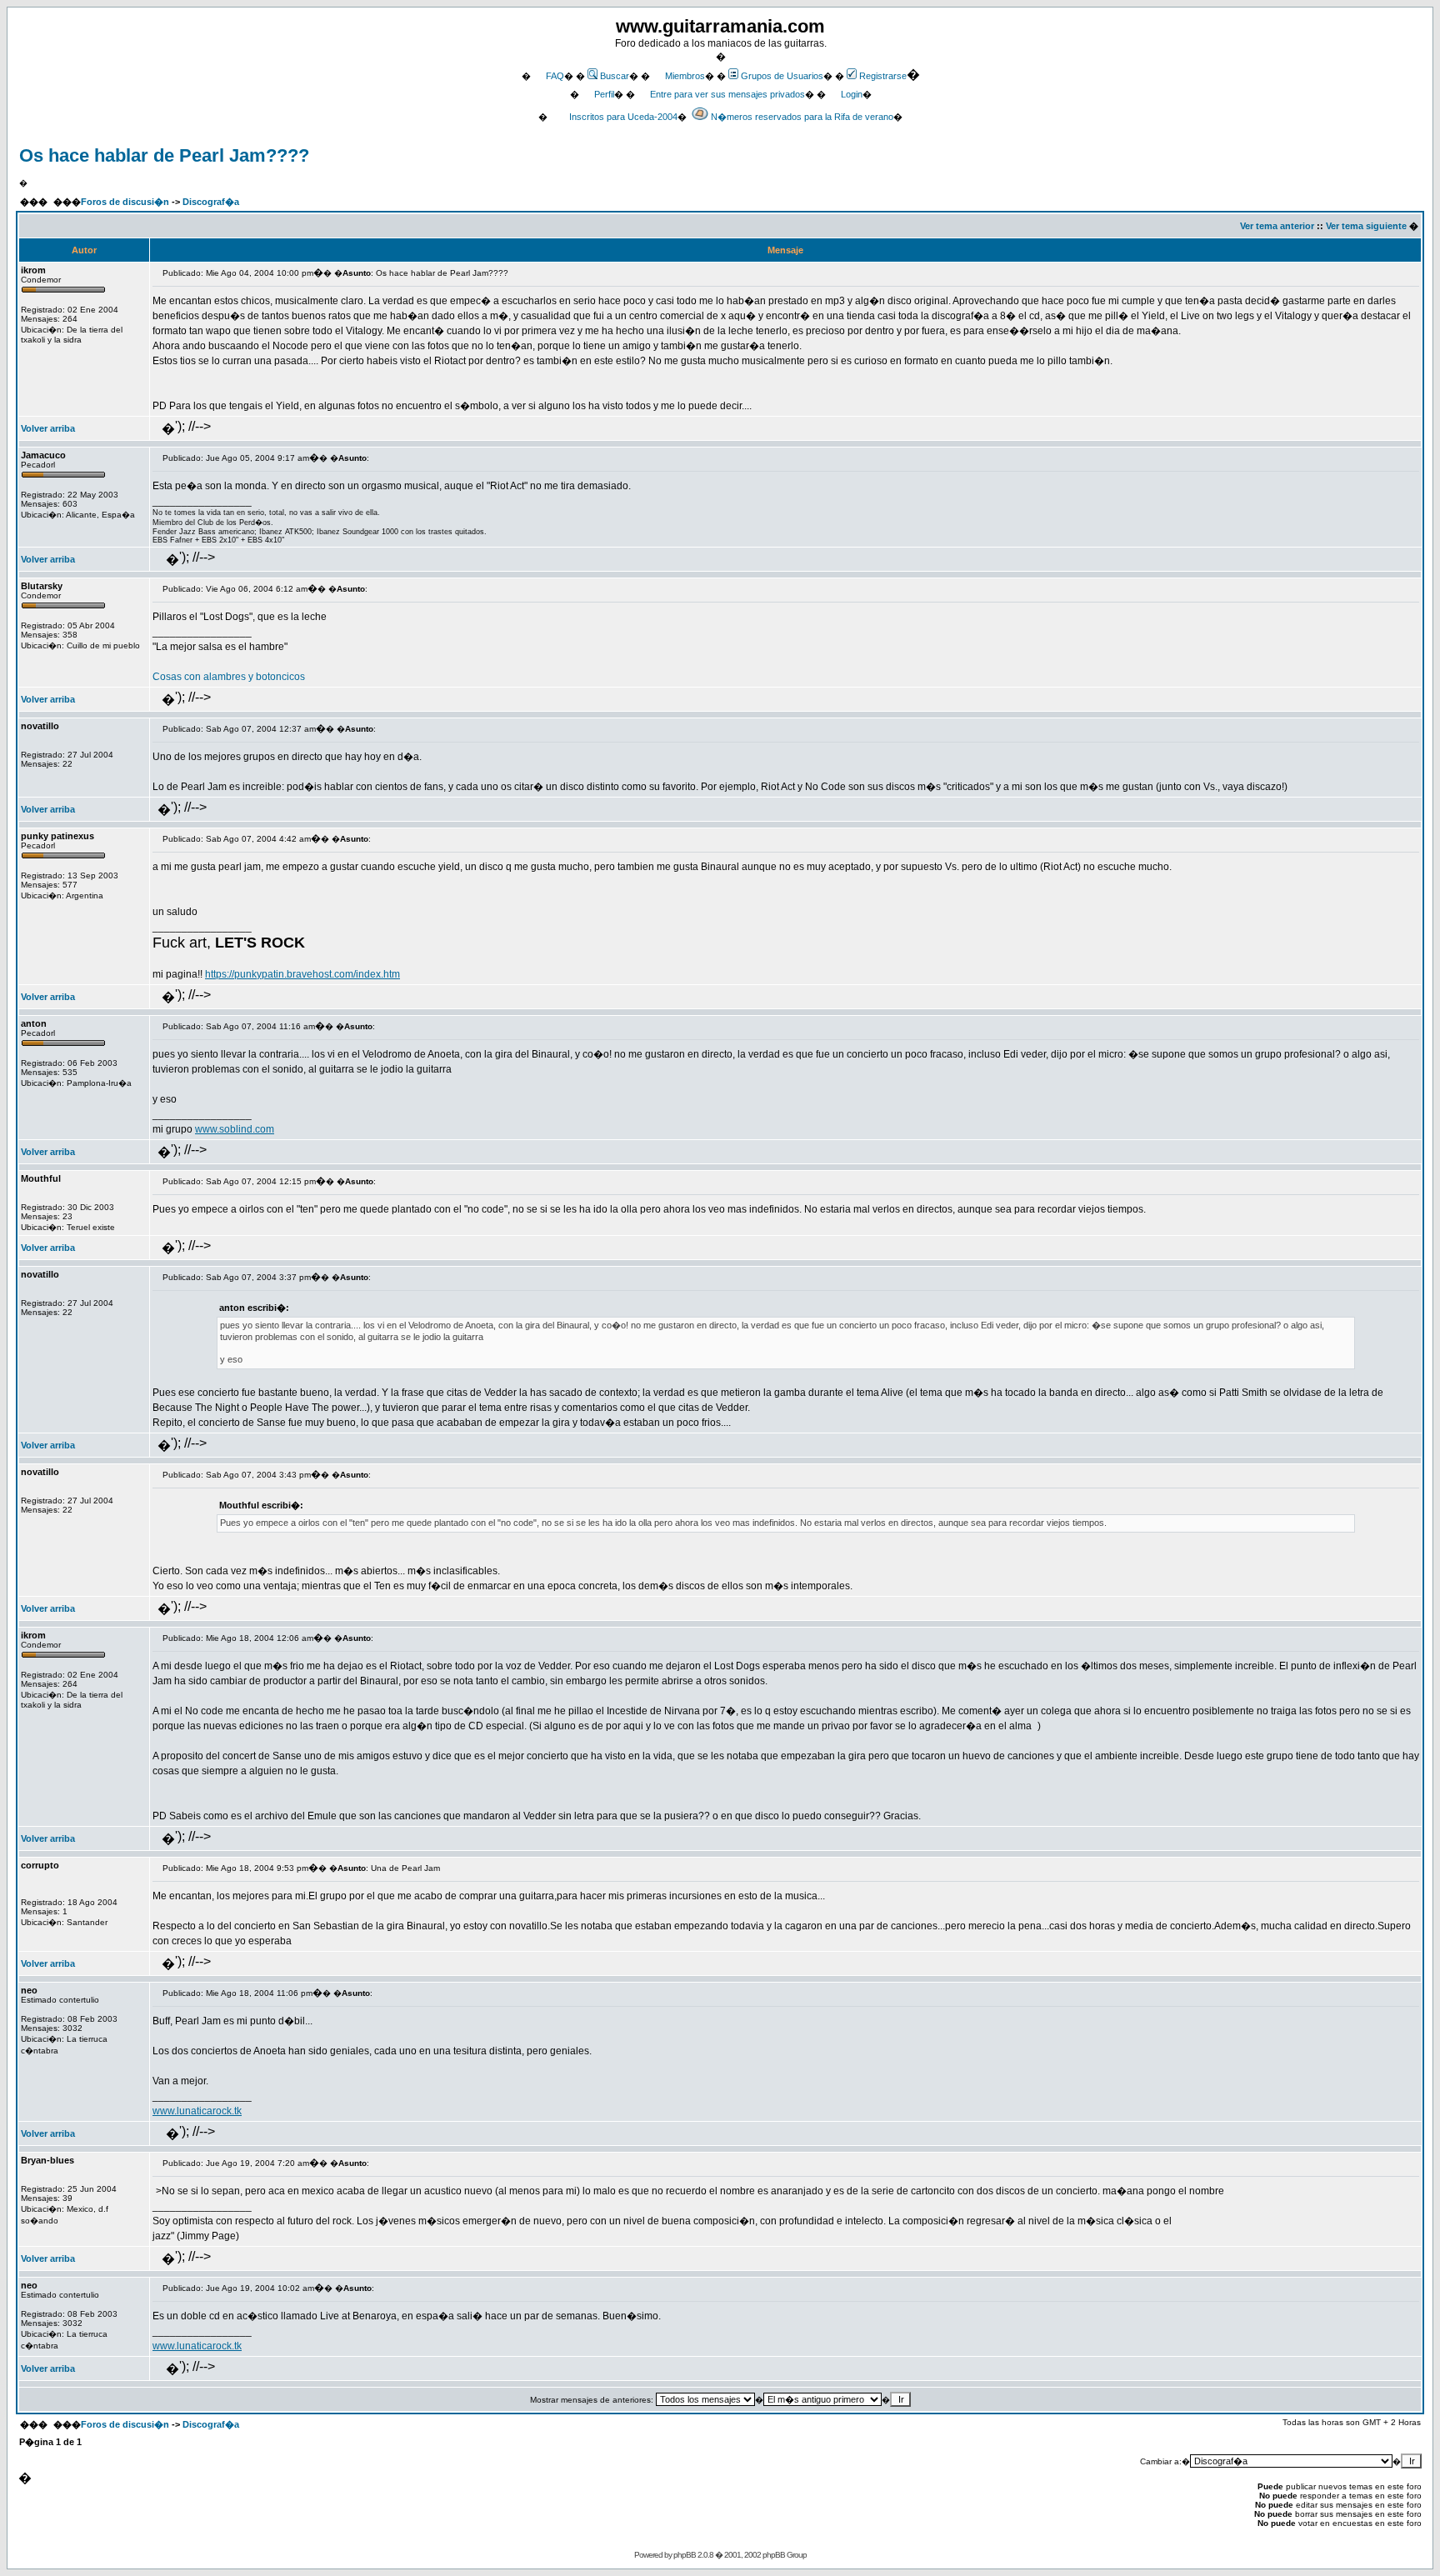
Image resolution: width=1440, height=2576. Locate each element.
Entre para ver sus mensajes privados (727, 94)
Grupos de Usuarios (782, 76)
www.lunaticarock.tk (197, 2111)
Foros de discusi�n (125, 202)
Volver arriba (48, 428)
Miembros (685, 76)
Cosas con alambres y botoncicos (229, 677)
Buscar (615, 76)
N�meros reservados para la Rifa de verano (802, 117)
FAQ (555, 76)
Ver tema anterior (1277, 226)
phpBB (685, 2555)
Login (852, 94)
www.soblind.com (235, 1129)
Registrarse (883, 76)
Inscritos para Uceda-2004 (623, 117)
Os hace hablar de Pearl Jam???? (164, 155)
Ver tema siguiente (1366, 226)
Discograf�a (211, 202)
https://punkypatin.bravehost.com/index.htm (302, 974)
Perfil (604, 94)
